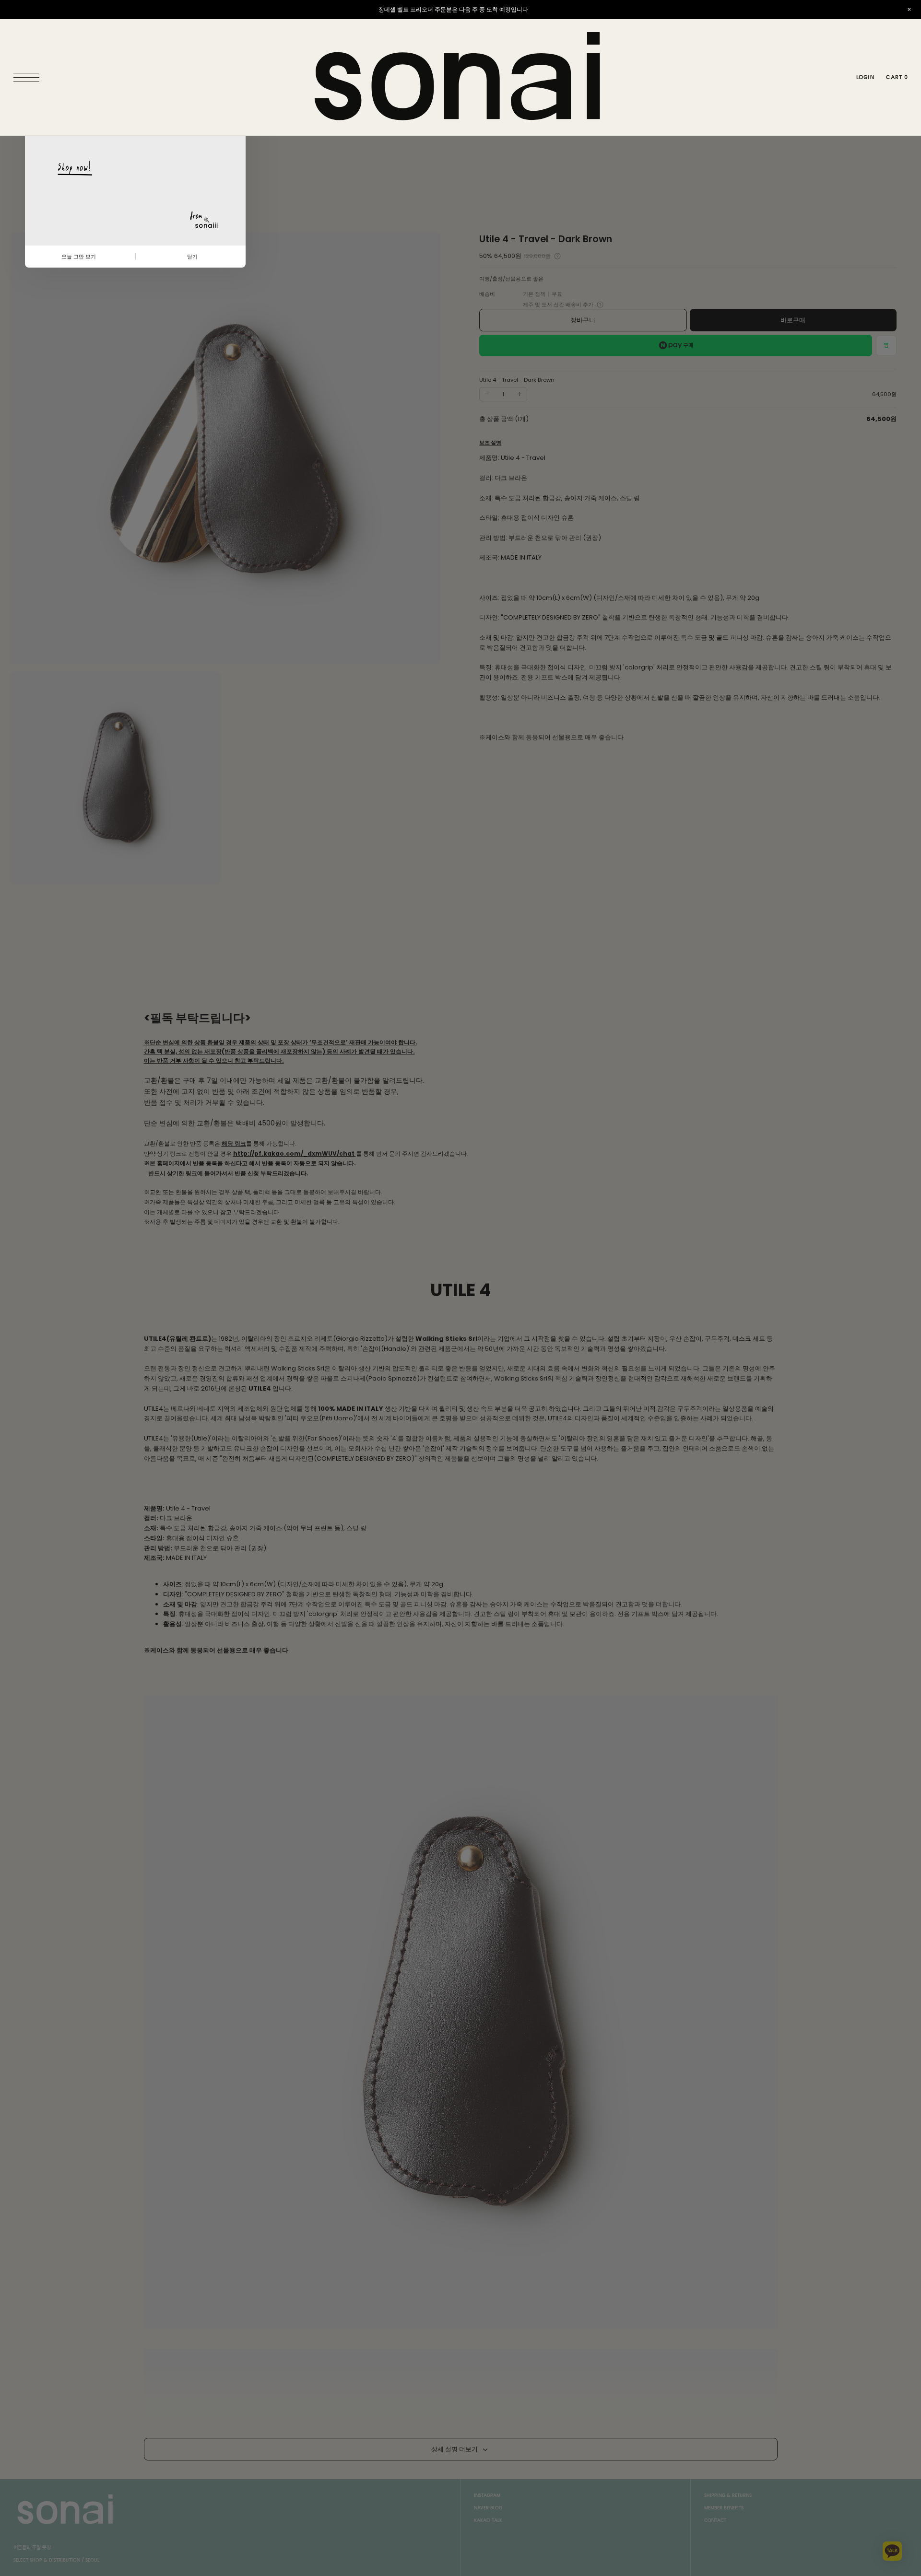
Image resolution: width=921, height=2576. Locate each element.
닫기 (192, 257)
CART (897, 77)
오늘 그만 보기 (79, 257)
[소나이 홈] (460, 77)
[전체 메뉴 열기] (29, 78)
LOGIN (865, 77)
